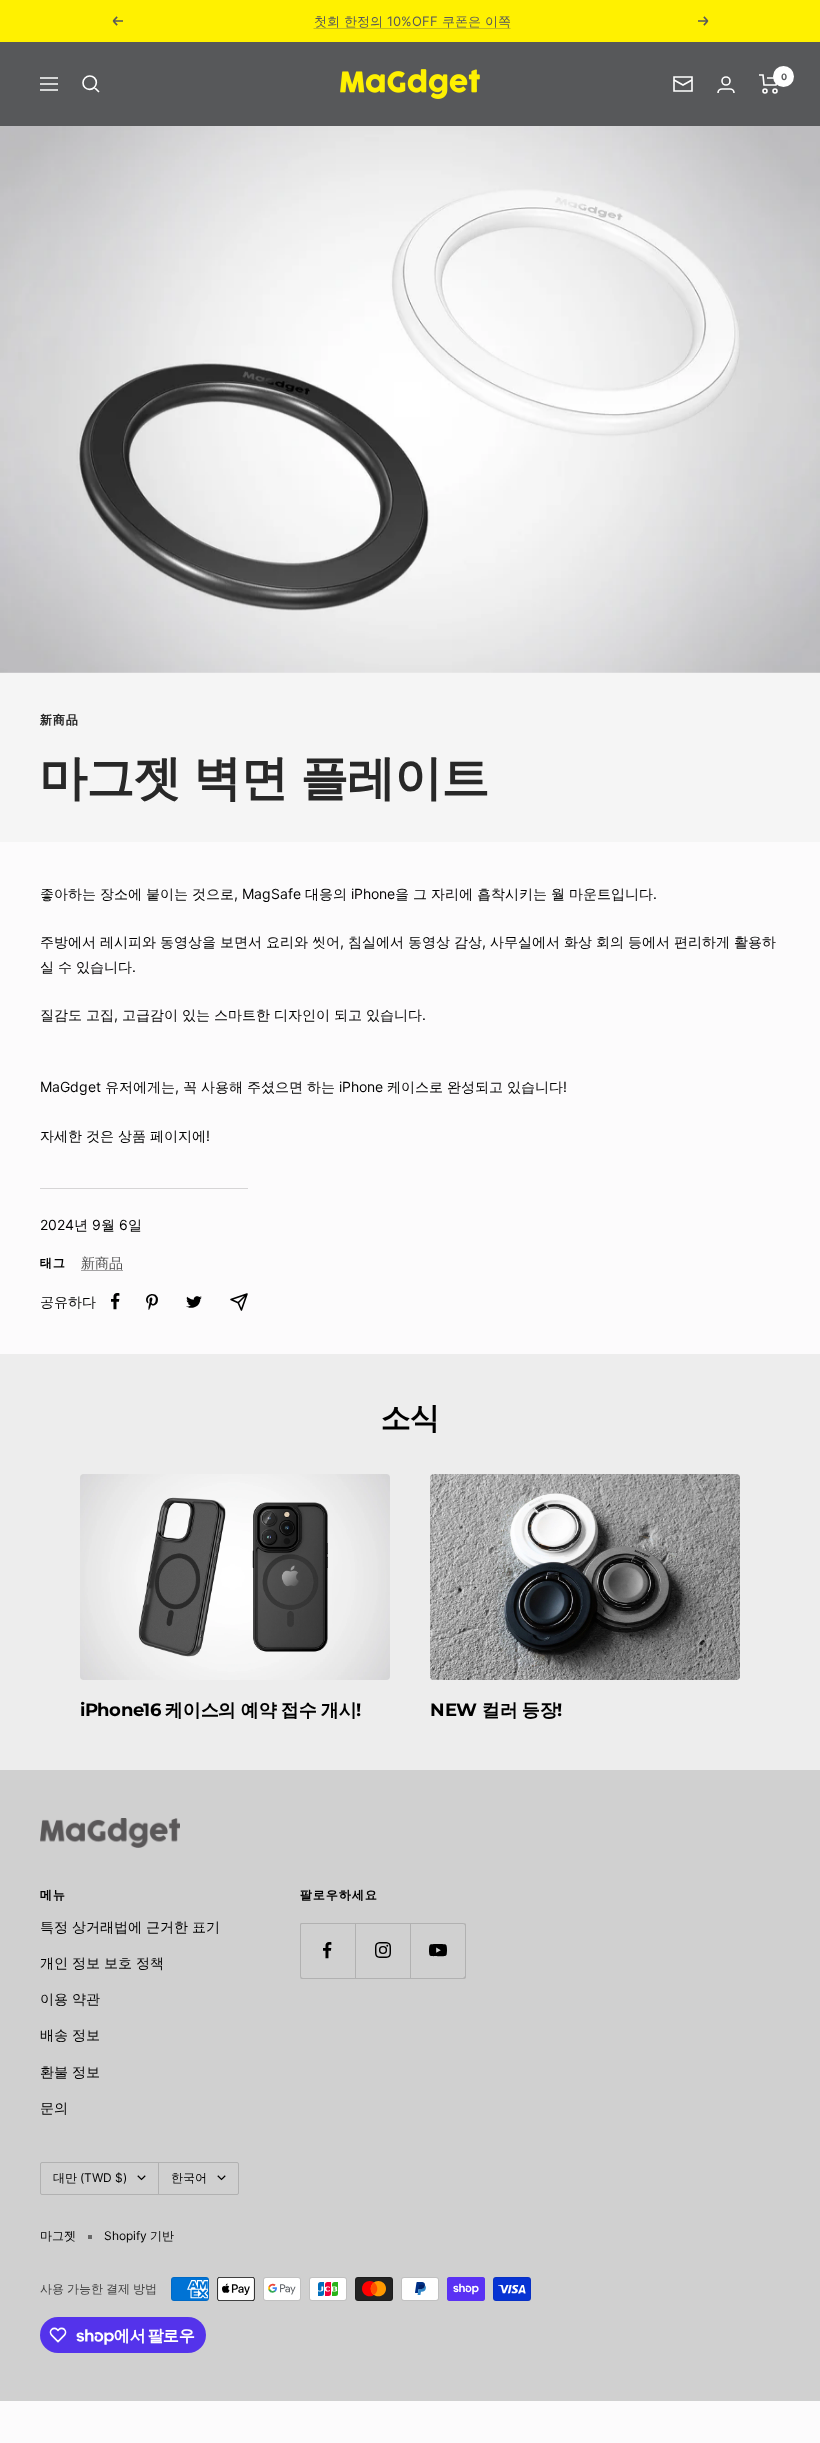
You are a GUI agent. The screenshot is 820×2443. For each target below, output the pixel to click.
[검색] (91, 84)
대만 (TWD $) (90, 2177)
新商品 (59, 720)
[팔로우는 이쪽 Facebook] (327, 1950)
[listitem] (115, 1301)
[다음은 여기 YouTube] (437, 1950)
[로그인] (726, 84)
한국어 (189, 2177)
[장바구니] (769, 84)
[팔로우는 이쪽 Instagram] (382, 1950)
